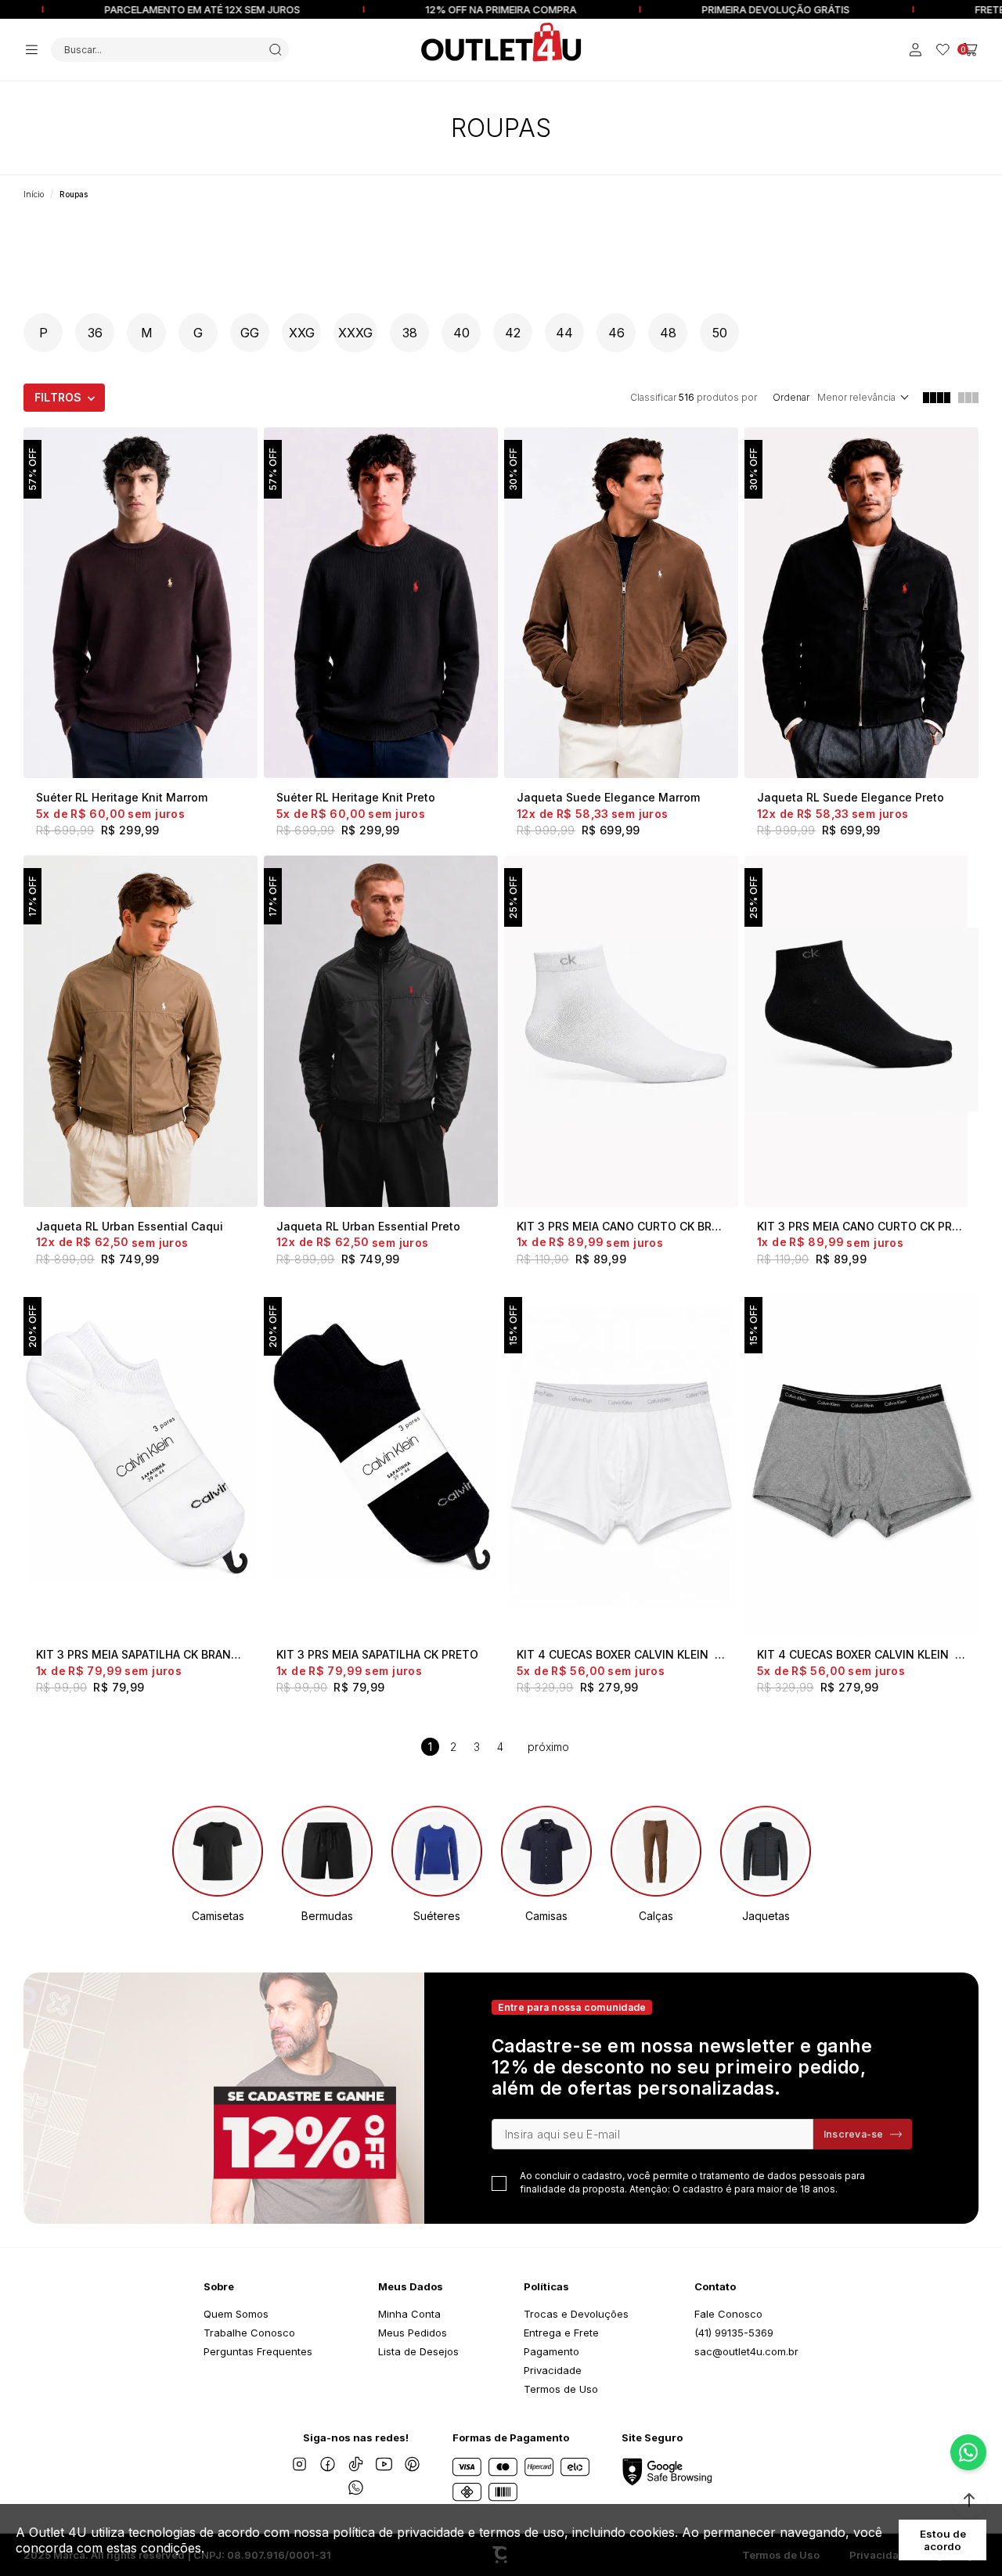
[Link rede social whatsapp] (355, 2488)
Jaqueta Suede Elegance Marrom (608, 797)
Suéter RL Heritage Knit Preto (356, 797)
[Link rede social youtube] (384, 2464)
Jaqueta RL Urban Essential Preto (368, 1226)
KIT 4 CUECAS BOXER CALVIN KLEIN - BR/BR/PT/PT (621, 1654)
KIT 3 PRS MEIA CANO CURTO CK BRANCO (621, 1226)
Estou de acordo (943, 2540)
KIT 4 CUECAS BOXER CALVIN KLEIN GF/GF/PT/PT (861, 1654)
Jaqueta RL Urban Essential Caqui (130, 1226)
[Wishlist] (943, 50)
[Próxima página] (548, 1747)
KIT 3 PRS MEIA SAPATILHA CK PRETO (377, 1654)
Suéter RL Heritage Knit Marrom (122, 797)
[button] (969, 2500)
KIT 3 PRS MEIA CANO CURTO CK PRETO (861, 1226)
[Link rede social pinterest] (412, 2464)
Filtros (58, 397)
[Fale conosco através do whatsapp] (968, 2452)
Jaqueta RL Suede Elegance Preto (851, 797)
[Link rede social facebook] (327, 2464)
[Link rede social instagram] (299, 2464)
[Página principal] (501, 42)
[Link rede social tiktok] (355, 2464)
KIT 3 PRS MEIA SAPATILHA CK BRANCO (141, 1654)
